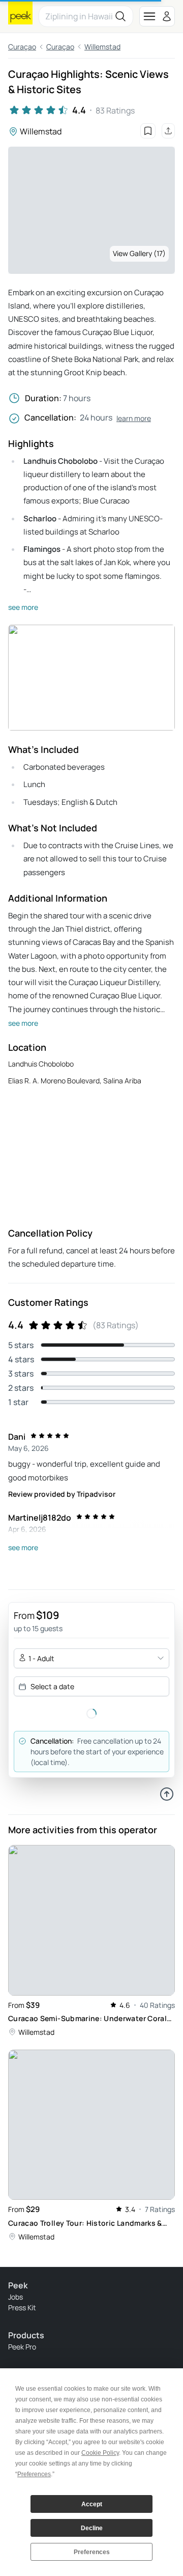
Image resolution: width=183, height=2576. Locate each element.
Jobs (16, 2297)
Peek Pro (22, 2347)
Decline (92, 2528)
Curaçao (22, 47)
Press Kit (22, 2307)
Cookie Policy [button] (100, 2453)
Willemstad (102, 47)
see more (23, 607)
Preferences (92, 2552)
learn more (134, 418)
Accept (92, 2504)
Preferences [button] (34, 2474)
